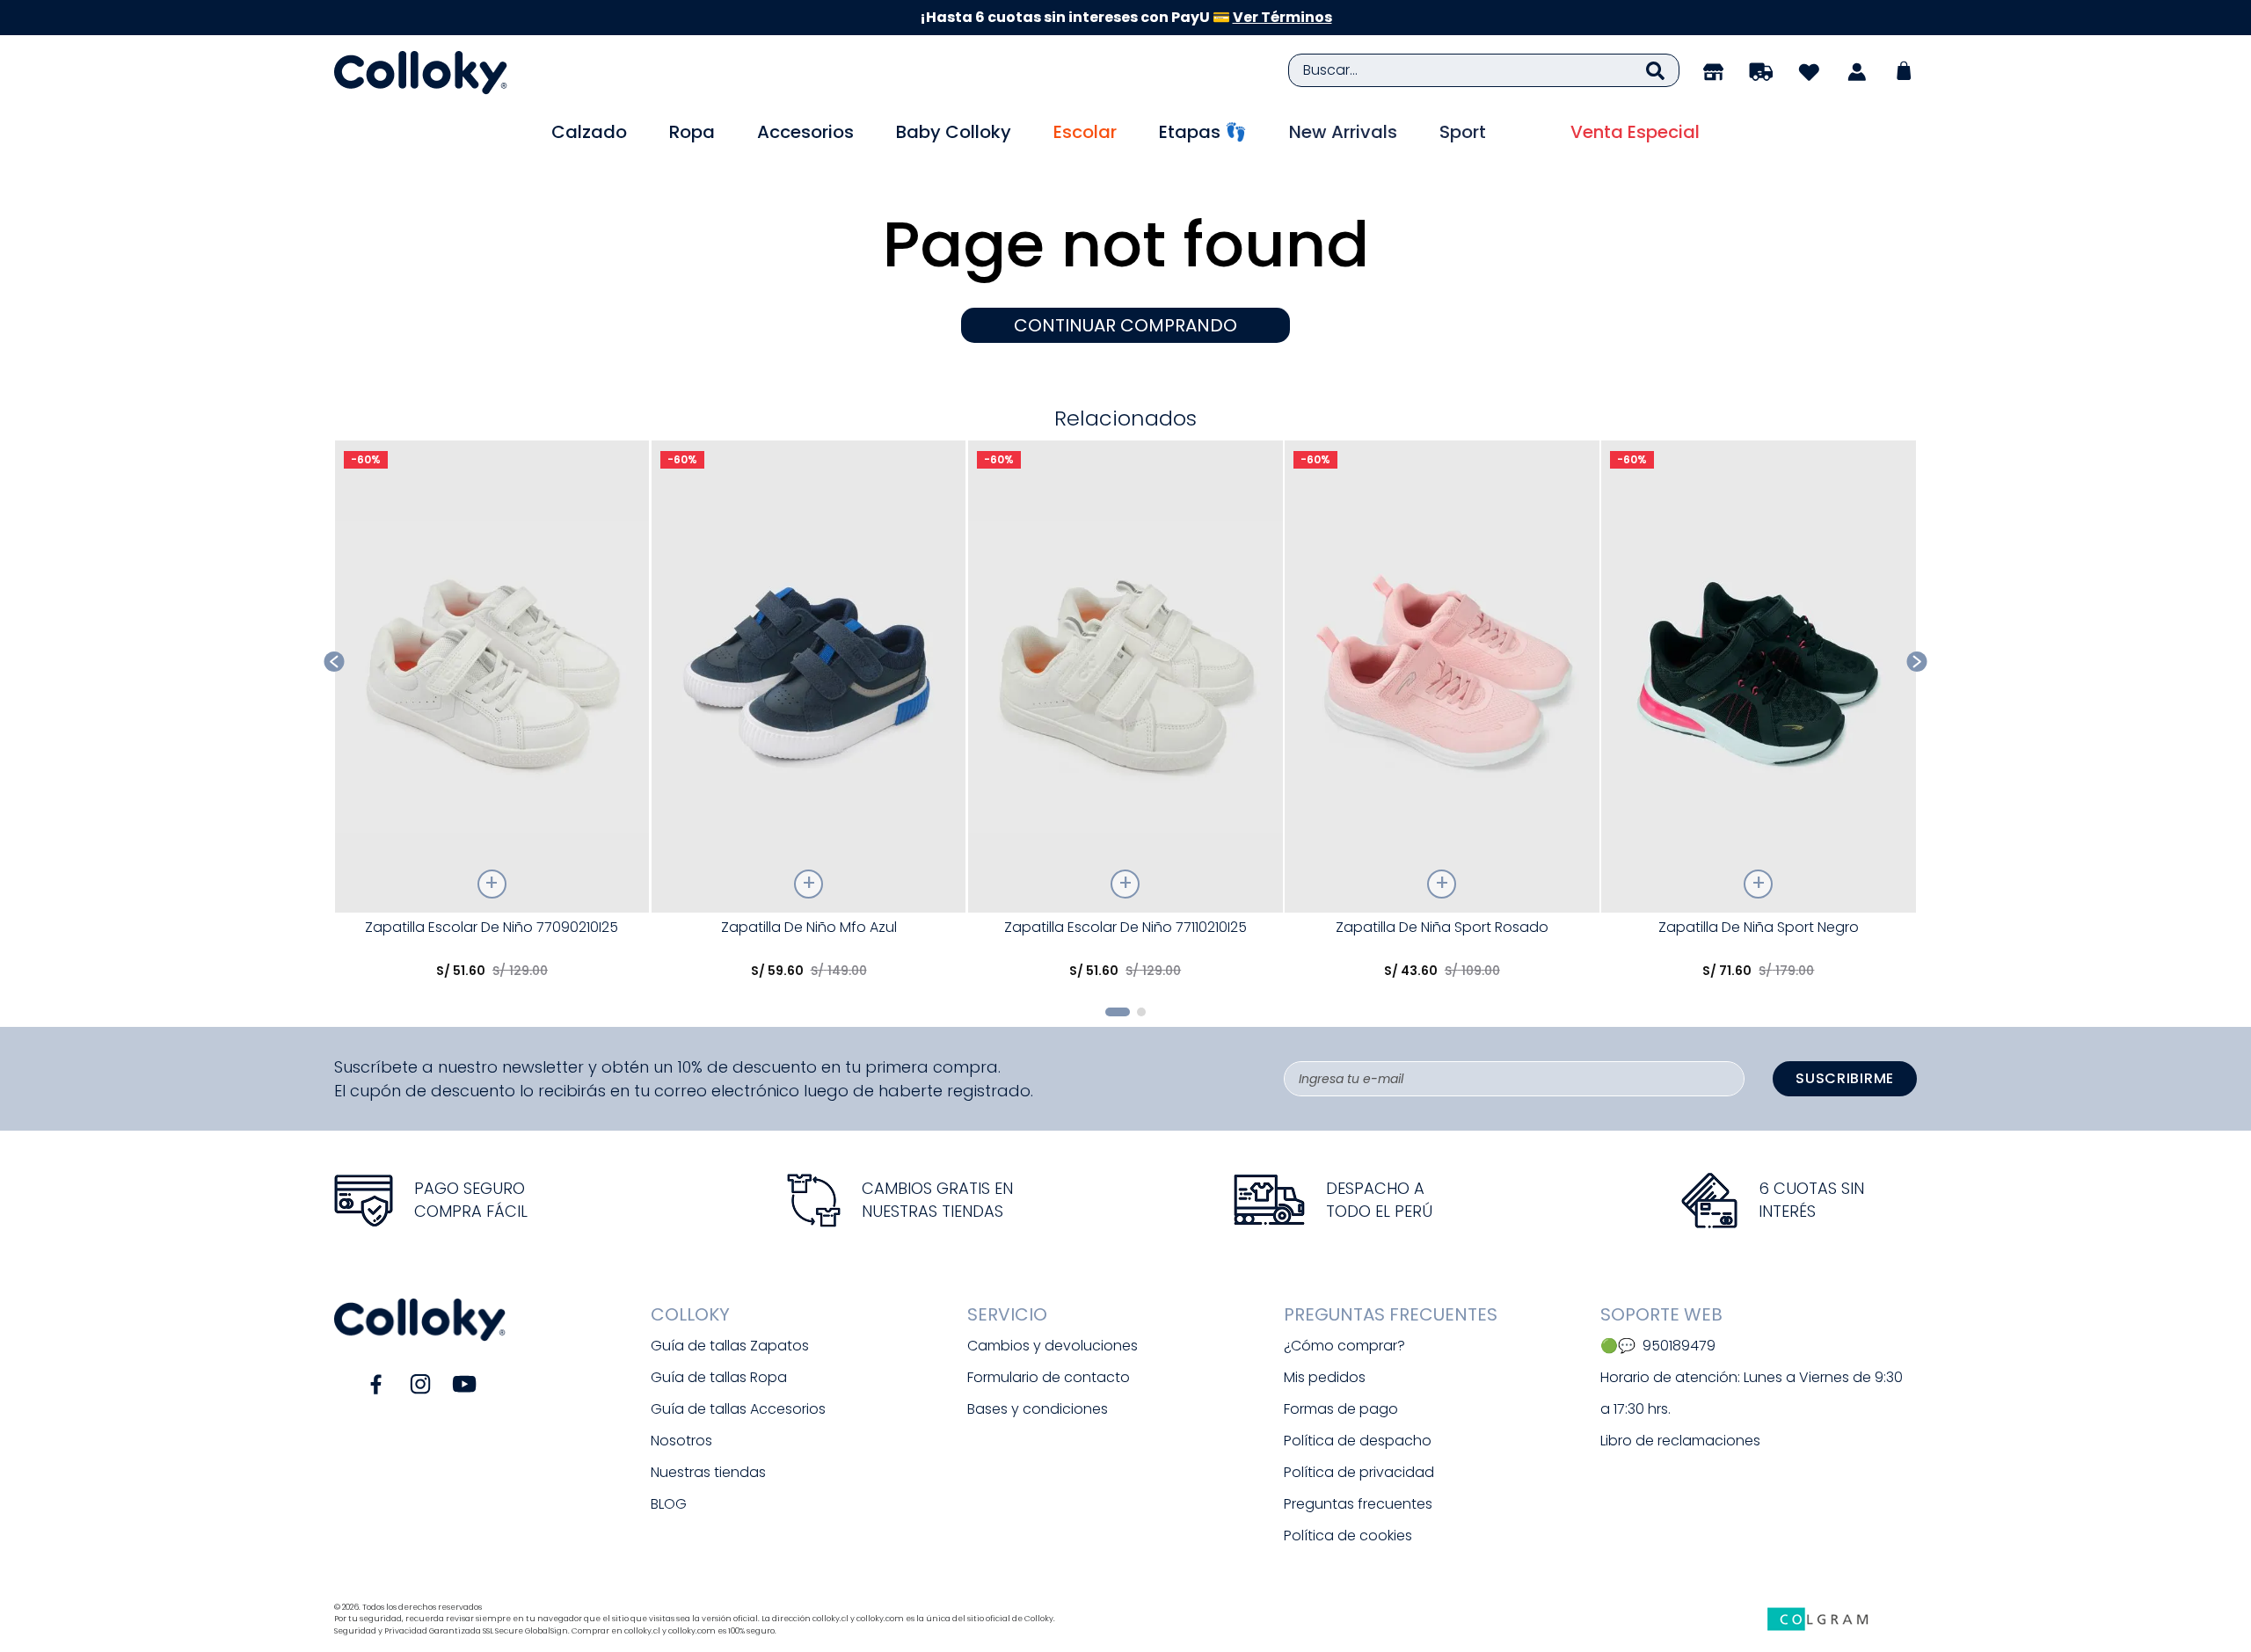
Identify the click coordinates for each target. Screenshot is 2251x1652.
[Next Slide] (1917, 662)
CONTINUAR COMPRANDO (1125, 325)
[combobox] (1484, 70)
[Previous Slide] (335, 662)
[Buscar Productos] (1655, 70)
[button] (1118, 1012)
